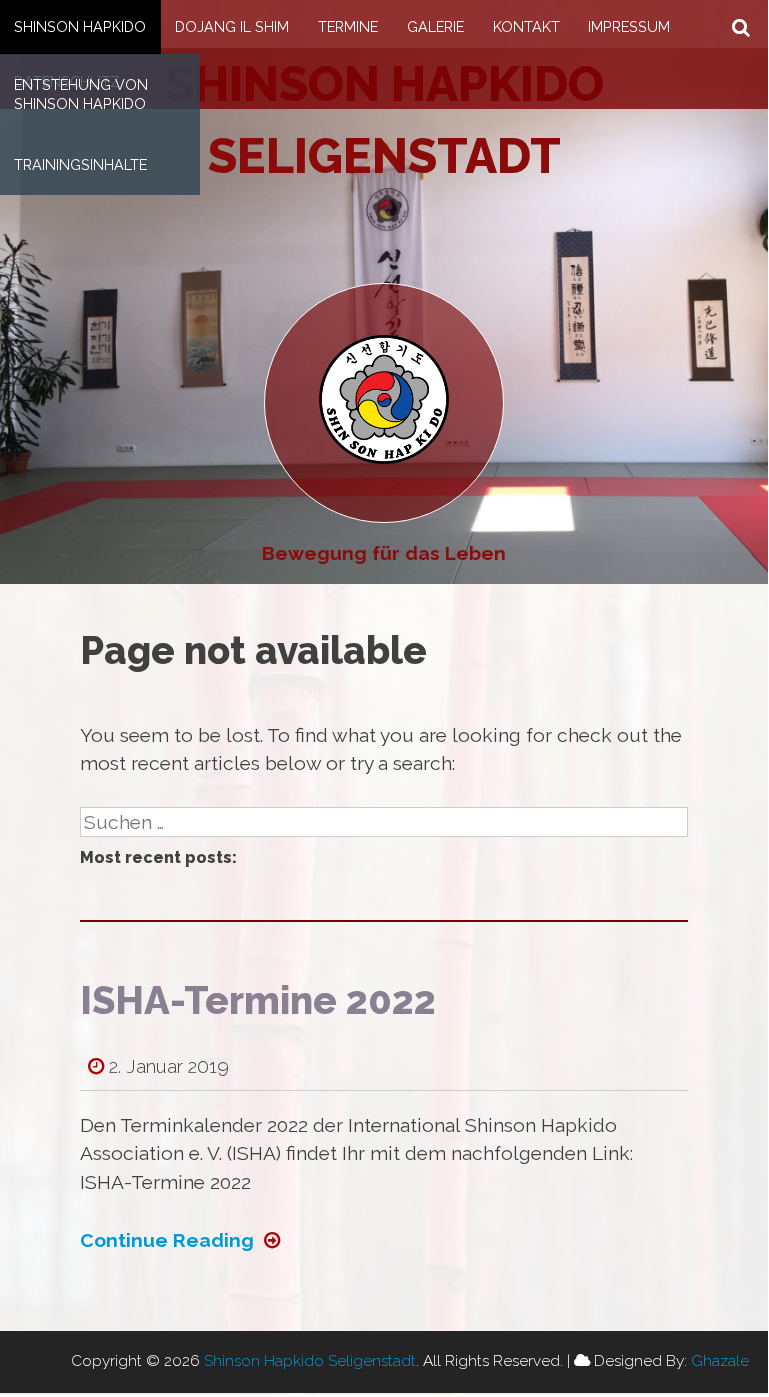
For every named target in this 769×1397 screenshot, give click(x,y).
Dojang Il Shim (232, 26)
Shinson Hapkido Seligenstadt (310, 1361)
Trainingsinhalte (80, 164)
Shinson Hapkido (80, 26)
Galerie (435, 26)
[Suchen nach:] (384, 822)
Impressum (629, 26)
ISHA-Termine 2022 (258, 1000)
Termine (348, 26)
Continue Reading (167, 1240)
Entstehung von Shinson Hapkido (81, 94)
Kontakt (526, 26)
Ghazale (720, 1361)
